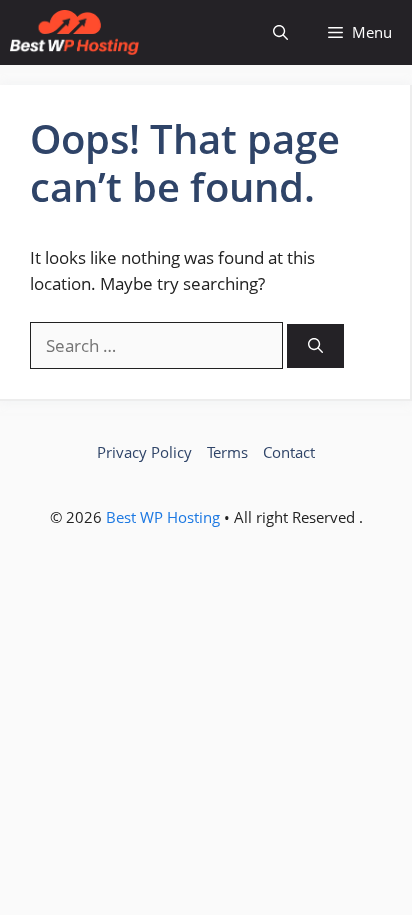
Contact (289, 452)
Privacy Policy (144, 452)
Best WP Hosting (165, 517)
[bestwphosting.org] (74, 32)
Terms (227, 452)
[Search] (315, 346)
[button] (280, 32)
